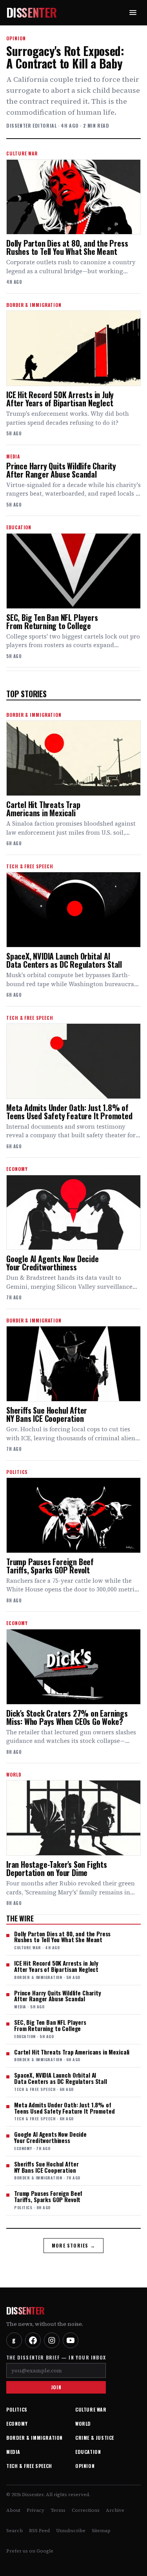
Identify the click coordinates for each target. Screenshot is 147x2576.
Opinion (85, 2466)
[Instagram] (52, 2340)
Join (56, 2387)
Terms (58, 2510)
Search (15, 2531)
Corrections (86, 2510)
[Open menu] (133, 13)
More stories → (73, 2245)
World (83, 2424)
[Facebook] (33, 2340)
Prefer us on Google (30, 2551)
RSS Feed (39, 2531)
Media (13, 2452)
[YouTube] (71, 2340)
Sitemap (101, 2531)
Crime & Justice (95, 2438)
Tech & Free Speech (29, 2466)
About (13, 2510)
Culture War (91, 2409)
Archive (115, 2510)
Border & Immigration (34, 2438)
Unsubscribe (71, 2531)
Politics (17, 2409)
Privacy (35, 2510)
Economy (17, 2424)
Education (88, 2452)
